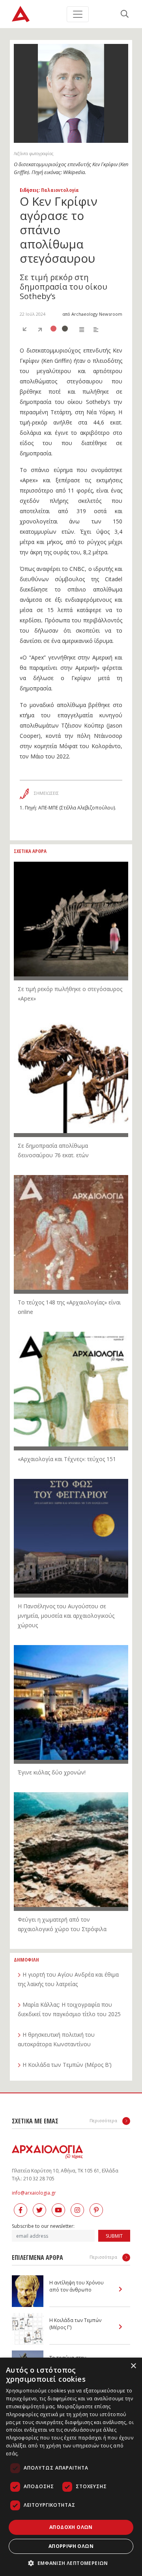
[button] (71, 2563)
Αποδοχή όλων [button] (71, 2527)
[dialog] (71, 2467)
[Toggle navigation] (78, 14)
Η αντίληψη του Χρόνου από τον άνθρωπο (77, 2286)
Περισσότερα (104, 2120)
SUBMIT (114, 2236)
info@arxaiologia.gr (34, 2193)
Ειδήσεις (29, 190)
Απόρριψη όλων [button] (71, 2546)
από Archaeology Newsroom (92, 314)
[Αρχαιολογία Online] (21, 14)
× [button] (133, 2366)
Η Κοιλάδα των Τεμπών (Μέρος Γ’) (75, 2324)
